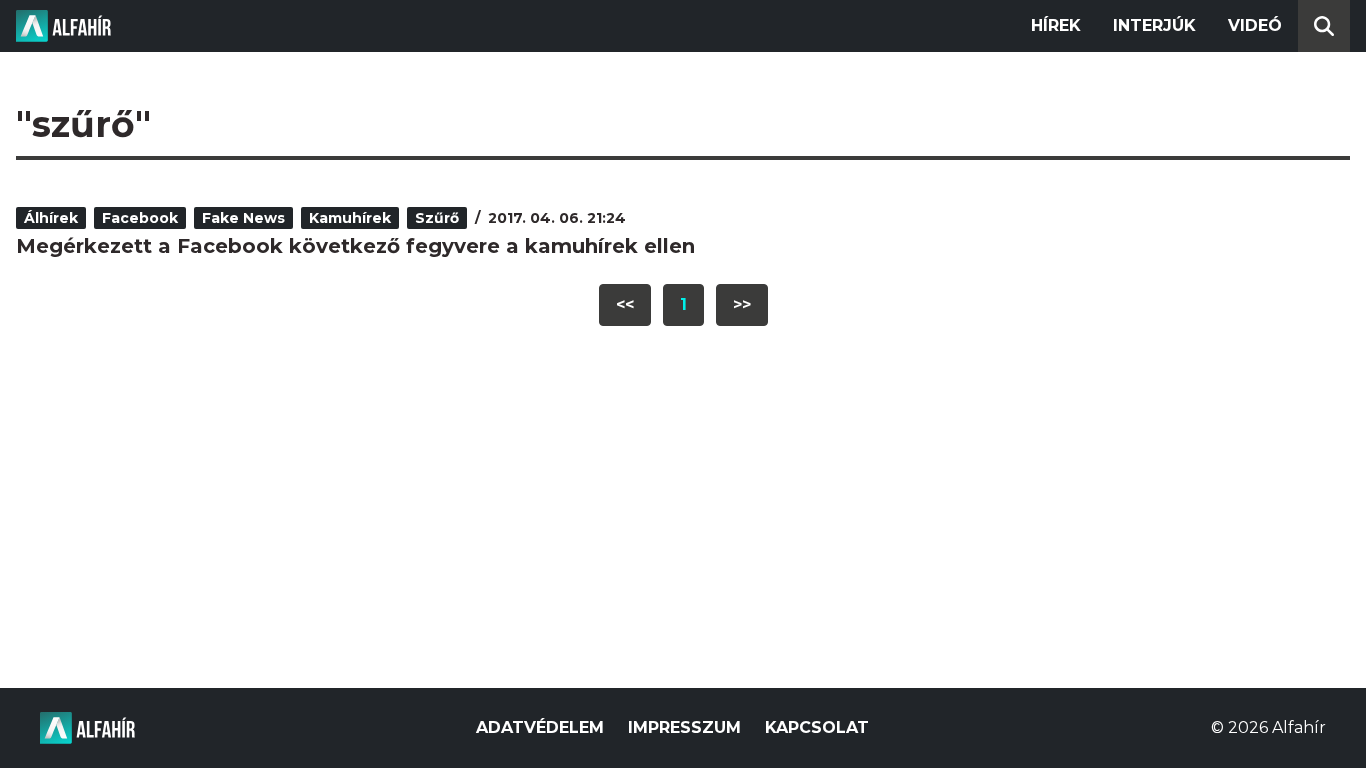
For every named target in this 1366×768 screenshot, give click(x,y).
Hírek (1056, 25)
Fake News (243, 218)
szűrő (437, 218)
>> (742, 304)
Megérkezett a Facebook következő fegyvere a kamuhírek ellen (355, 246)
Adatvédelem (540, 727)
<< (625, 304)
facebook (140, 218)
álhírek (51, 218)
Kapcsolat (817, 727)
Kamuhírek (350, 218)
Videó (1255, 25)
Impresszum (684, 727)
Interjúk (1154, 25)
